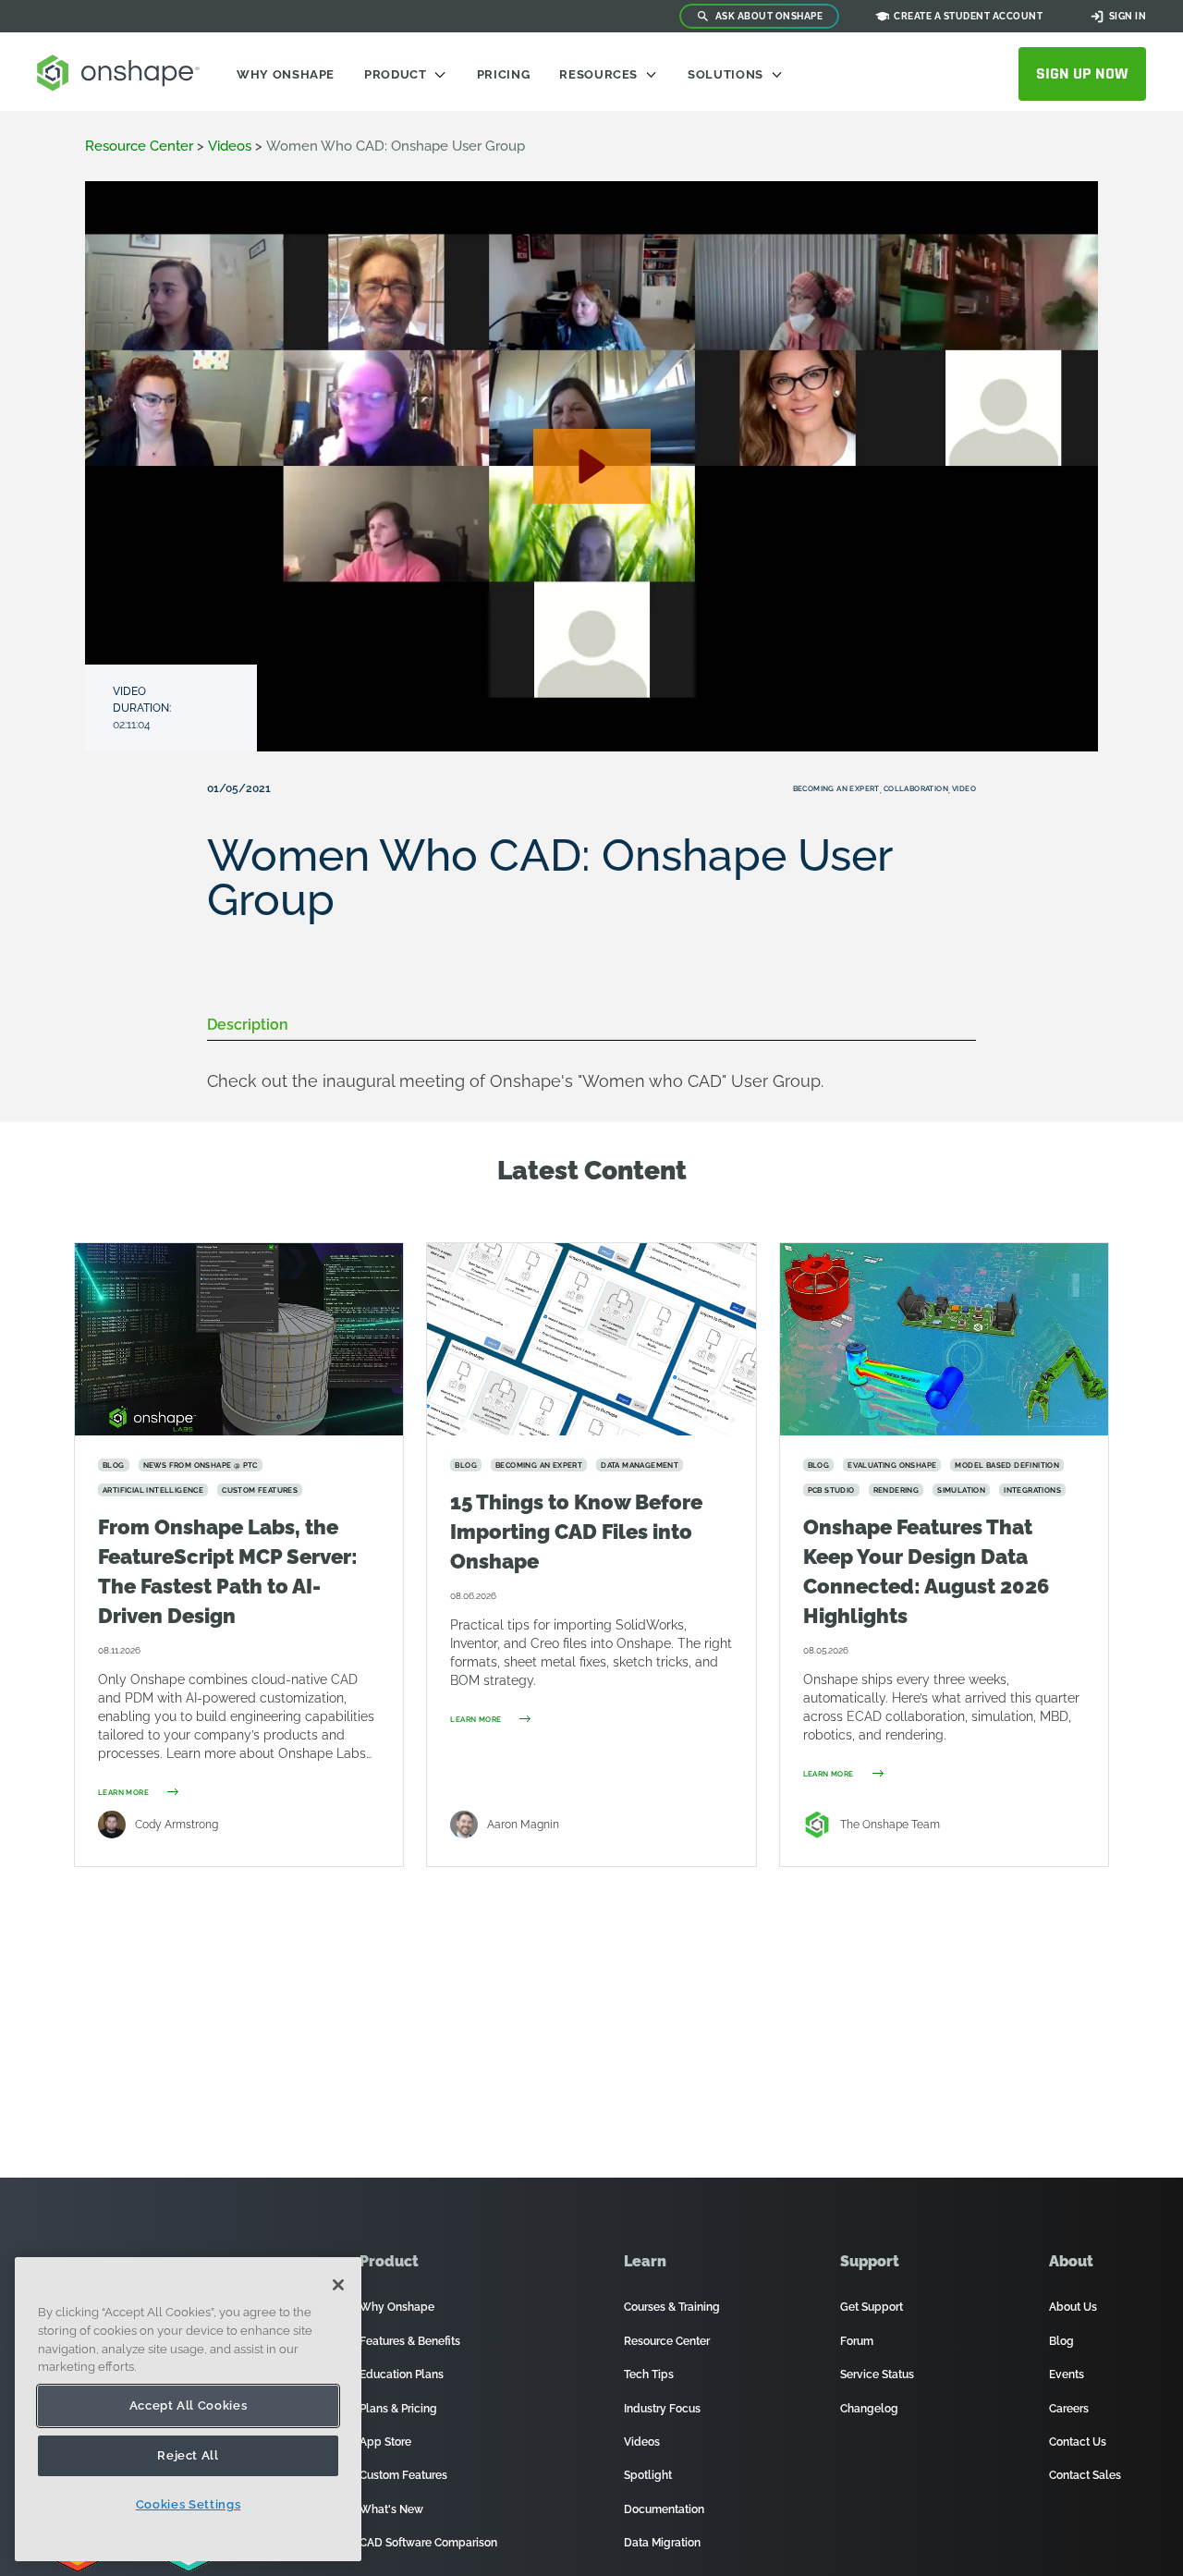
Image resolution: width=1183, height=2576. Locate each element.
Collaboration (916, 788)
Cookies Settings (189, 2504)
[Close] (338, 2285)
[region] (188, 2409)
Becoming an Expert (836, 788)
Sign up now (1082, 73)
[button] (592, 466)
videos (230, 146)
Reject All (188, 2455)
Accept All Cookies (189, 2405)
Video (964, 788)
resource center (139, 146)
